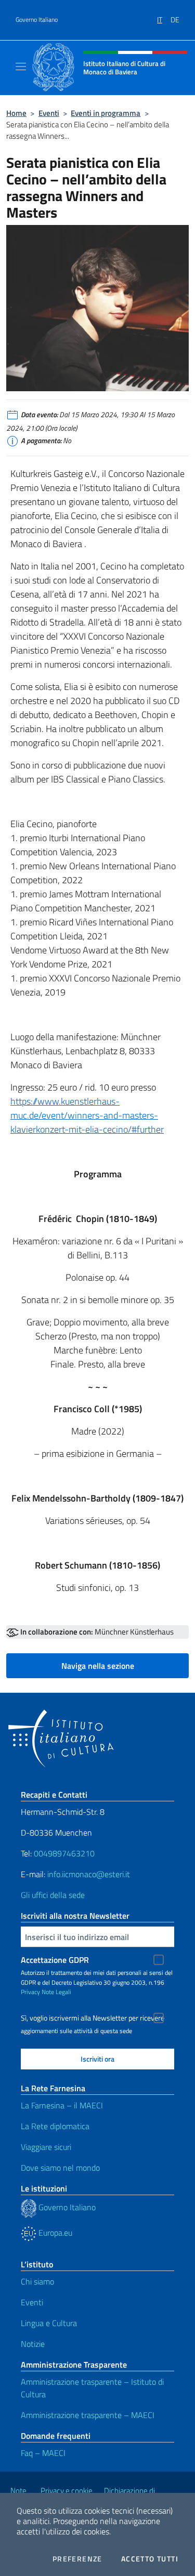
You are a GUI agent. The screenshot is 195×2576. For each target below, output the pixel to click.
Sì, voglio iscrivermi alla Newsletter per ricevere (93, 2018)
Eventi (49, 113)
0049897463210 (64, 1853)
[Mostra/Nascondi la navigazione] (21, 67)
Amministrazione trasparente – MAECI (88, 2415)
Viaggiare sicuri (46, 2147)
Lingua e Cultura (49, 2323)
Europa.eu (54, 2233)
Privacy (30, 1992)
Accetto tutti (150, 2559)
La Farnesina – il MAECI (62, 2105)
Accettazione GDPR (55, 1960)
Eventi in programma (106, 113)
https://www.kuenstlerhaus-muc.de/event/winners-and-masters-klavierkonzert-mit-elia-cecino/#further (87, 1115)
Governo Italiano (37, 20)
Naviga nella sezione (98, 1666)
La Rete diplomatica (55, 2126)
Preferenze (77, 2559)
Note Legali (56, 1992)
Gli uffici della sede (53, 1895)
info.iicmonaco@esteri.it (89, 1874)
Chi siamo (37, 2281)
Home (16, 113)
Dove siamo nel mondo (60, 2168)
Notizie (33, 2344)
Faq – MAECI (43, 2453)
